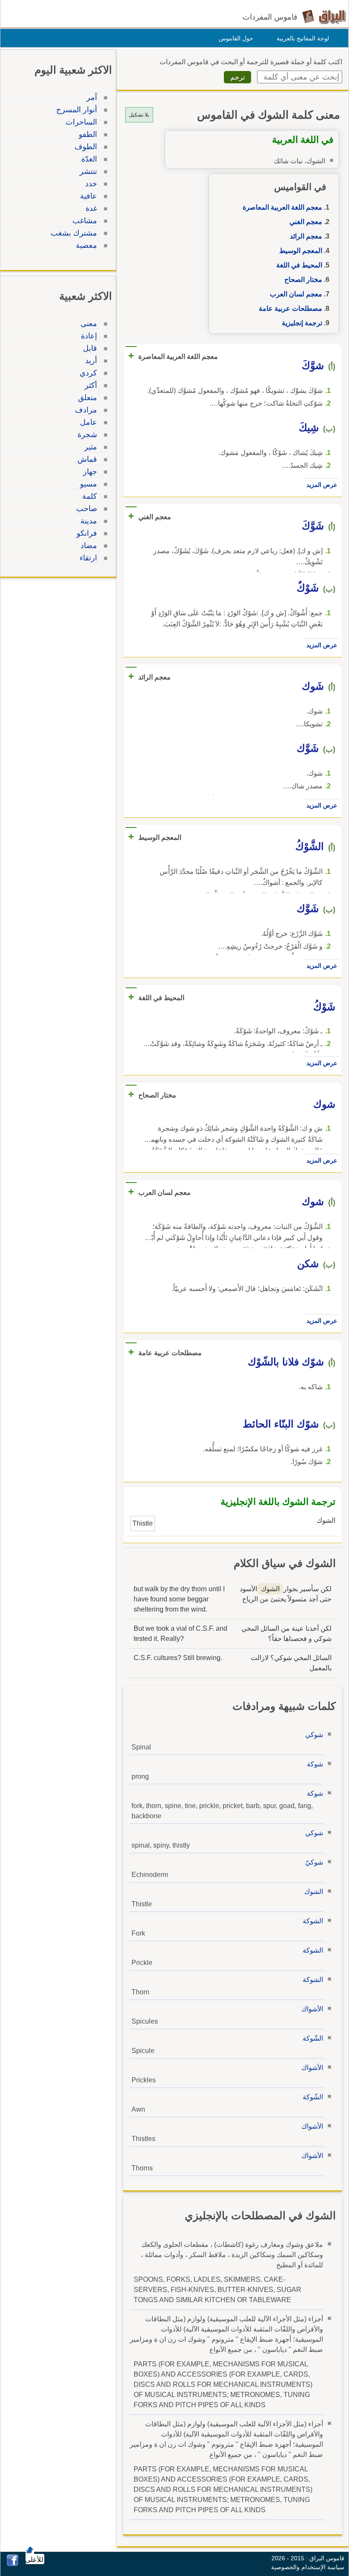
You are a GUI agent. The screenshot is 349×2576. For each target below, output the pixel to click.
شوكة (315, 1764)
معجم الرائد (306, 236)
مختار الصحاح (303, 280)
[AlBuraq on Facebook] (13, 2564)
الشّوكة (313, 2038)
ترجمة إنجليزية (302, 323)
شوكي (314, 1735)
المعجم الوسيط (301, 251)
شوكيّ (314, 1862)
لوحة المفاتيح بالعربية (303, 38)
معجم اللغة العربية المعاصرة (282, 207)
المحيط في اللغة (299, 265)
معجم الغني (306, 222)
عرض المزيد (322, 485)
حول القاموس (236, 38)
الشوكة (313, 1921)
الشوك (314, 1892)
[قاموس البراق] (324, 16)
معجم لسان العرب (296, 294)
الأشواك (312, 2009)
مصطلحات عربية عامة (290, 308)
